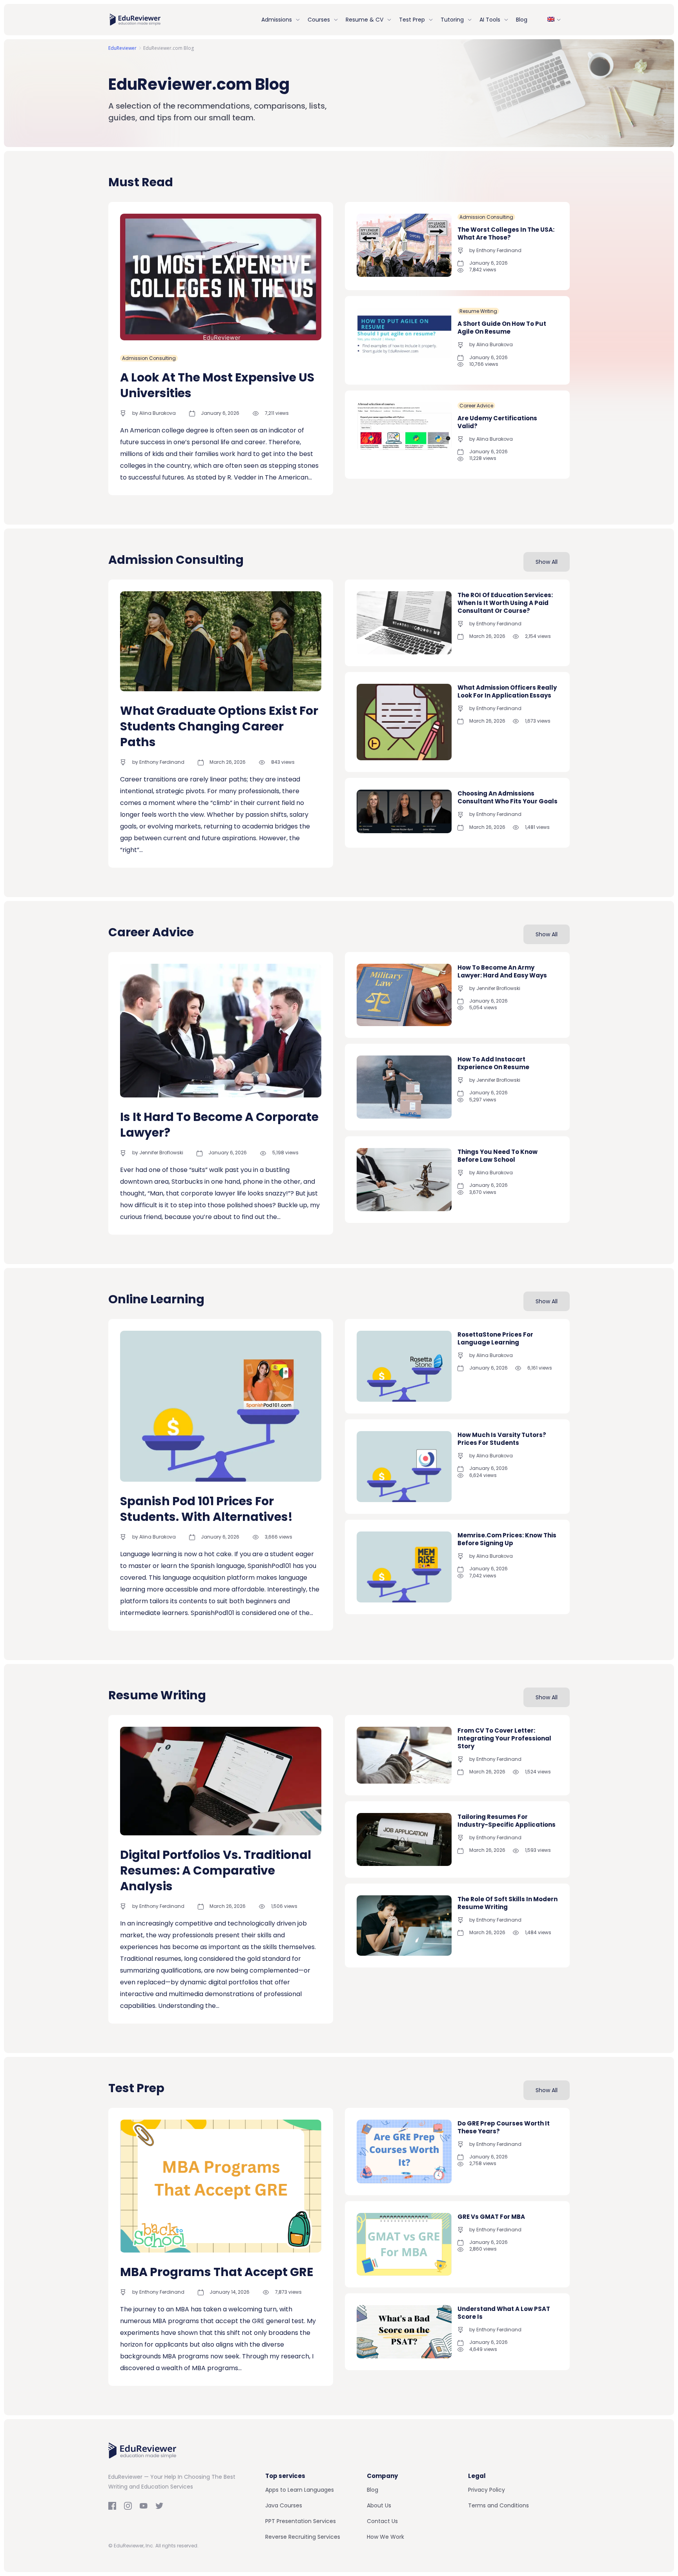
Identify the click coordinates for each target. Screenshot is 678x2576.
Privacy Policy (487, 2490)
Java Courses (284, 2505)
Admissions (277, 20)
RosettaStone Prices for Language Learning (495, 1338)
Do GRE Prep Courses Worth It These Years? (504, 2127)
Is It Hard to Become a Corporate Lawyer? (219, 1125)
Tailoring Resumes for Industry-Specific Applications (507, 1821)
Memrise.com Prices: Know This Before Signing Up (507, 1540)
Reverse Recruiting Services (303, 2537)
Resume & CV (365, 20)
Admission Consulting (149, 358)
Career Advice (476, 406)
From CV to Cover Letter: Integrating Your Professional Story (504, 1738)
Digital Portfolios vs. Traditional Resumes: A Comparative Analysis (216, 1870)
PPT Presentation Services (301, 2521)
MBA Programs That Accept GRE (217, 2272)
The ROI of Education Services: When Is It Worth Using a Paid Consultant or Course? (505, 603)
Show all (547, 562)
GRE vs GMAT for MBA (491, 2217)
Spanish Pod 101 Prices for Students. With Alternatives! (206, 1509)
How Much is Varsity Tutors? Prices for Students (502, 1439)
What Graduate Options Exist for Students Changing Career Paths (219, 726)
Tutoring (452, 20)
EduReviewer (122, 48)
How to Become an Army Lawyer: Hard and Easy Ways (502, 971)
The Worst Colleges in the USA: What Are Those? (506, 233)
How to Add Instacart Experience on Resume (493, 1063)
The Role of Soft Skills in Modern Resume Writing (508, 1903)
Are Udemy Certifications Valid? (497, 422)
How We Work (385, 2537)
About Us (379, 2505)
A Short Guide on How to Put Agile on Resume (502, 328)
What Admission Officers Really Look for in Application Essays (507, 691)
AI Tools (490, 20)
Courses (319, 20)
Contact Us (382, 2521)
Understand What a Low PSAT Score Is (504, 2313)
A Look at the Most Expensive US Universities (217, 385)
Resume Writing (478, 311)
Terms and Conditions (498, 2505)
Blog (522, 20)
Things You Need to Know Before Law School (498, 1156)
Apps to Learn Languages (300, 2490)
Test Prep (412, 20)
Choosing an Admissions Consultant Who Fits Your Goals (508, 797)
